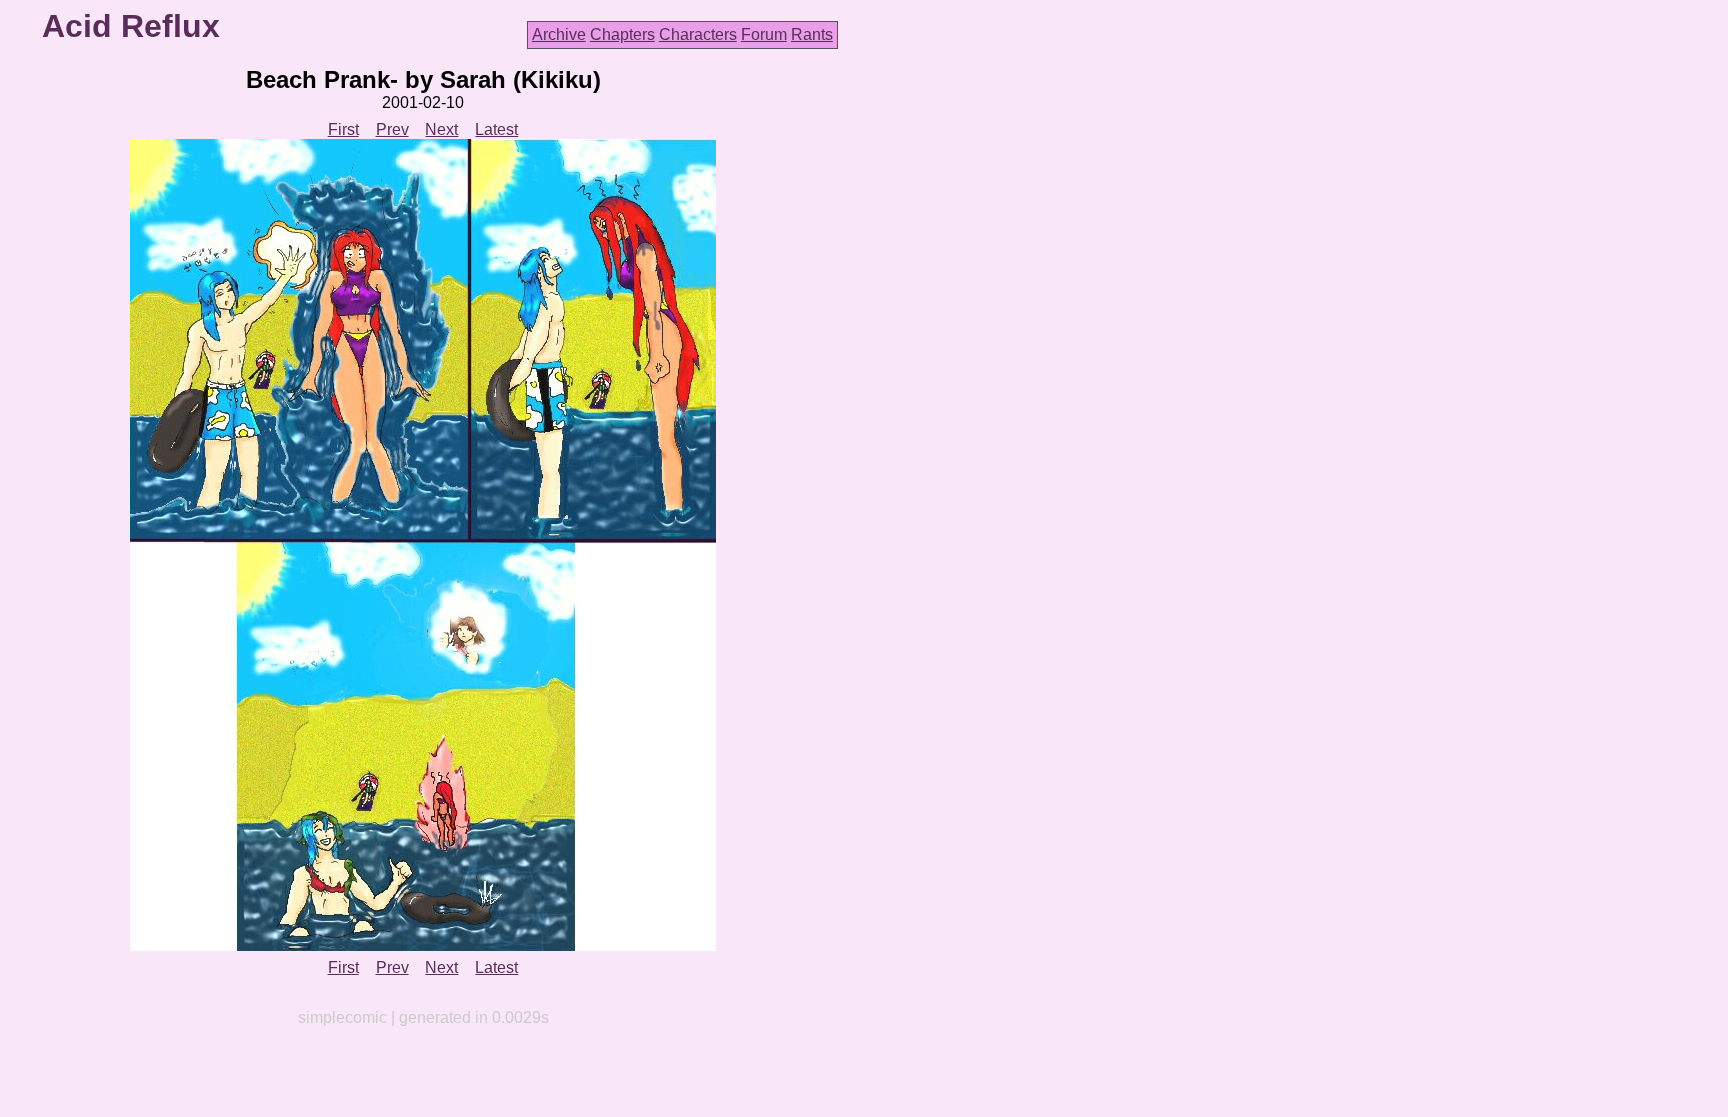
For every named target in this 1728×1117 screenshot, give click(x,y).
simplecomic (342, 1017)
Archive (559, 34)
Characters (698, 34)
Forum (764, 34)
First (343, 129)
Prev (392, 129)
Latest (496, 129)
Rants (812, 34)
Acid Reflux (131, 26)
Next (441, 129)
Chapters (622, 34)
